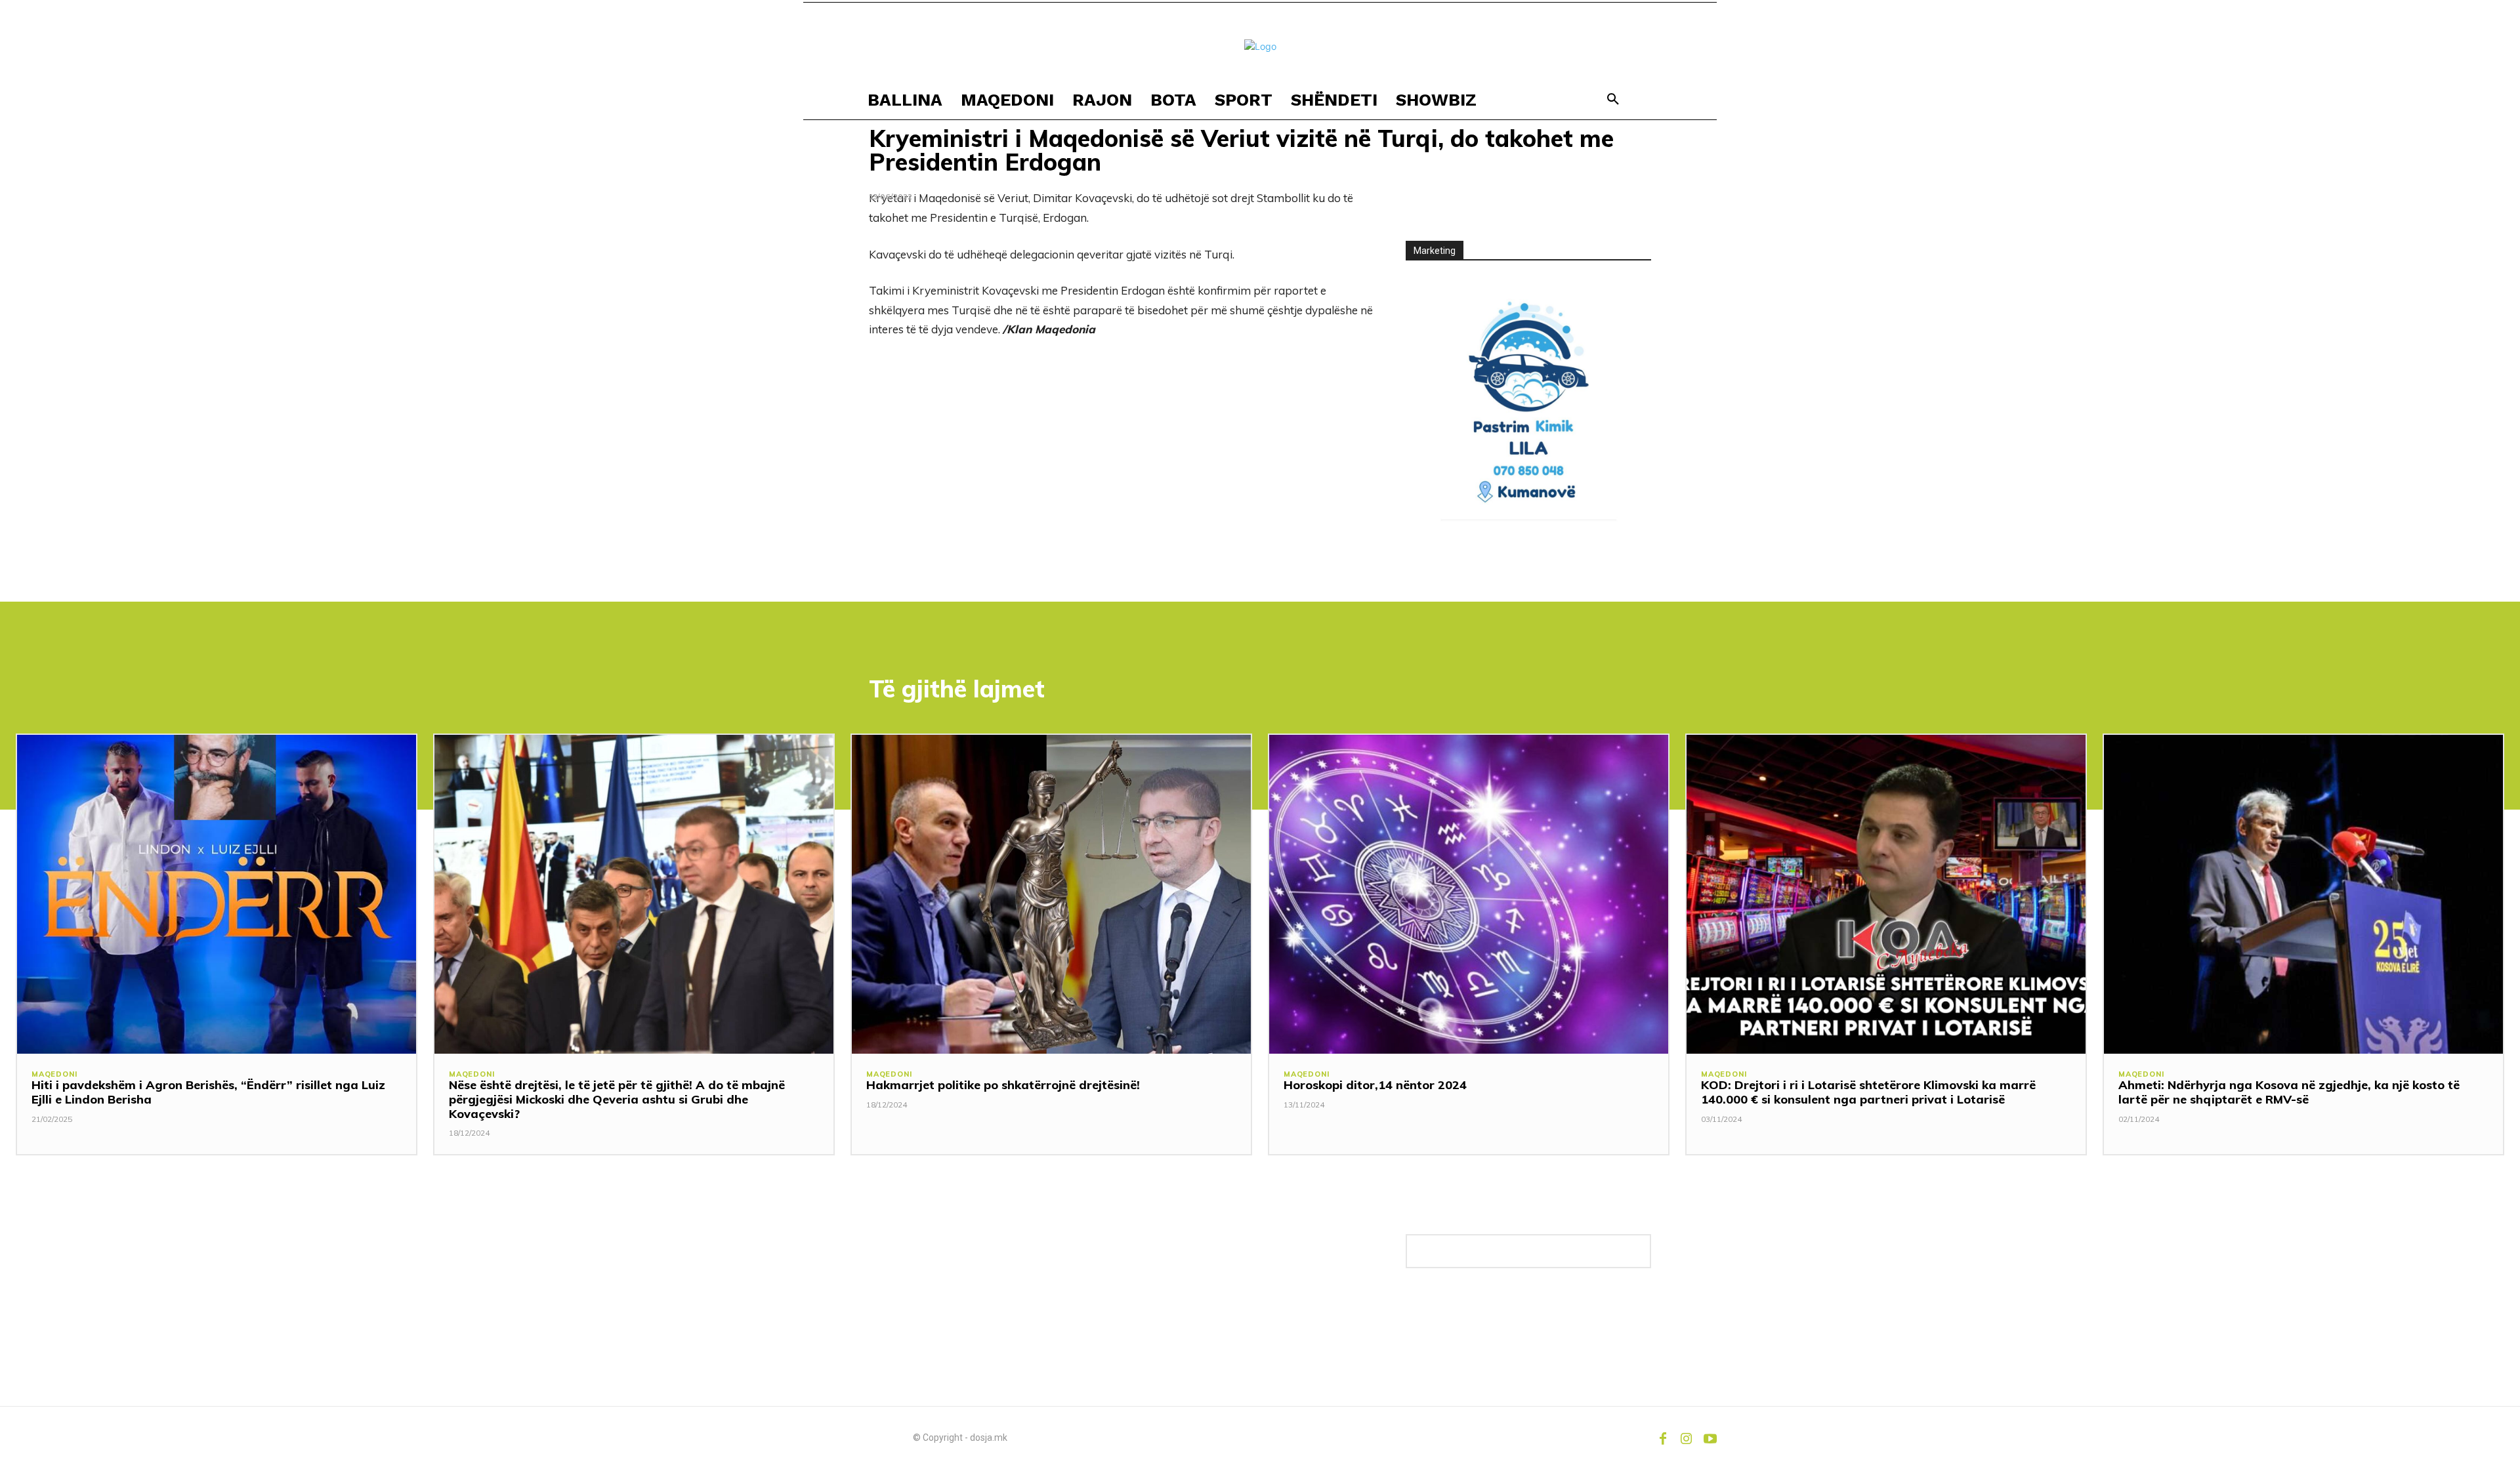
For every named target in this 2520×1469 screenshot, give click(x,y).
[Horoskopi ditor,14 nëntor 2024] (1469, 894)
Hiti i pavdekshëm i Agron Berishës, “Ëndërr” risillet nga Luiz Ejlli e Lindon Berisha (208, 1092)
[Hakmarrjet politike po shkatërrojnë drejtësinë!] (1051, 894)
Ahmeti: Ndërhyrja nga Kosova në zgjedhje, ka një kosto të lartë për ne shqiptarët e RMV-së (2289, 1092)
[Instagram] (1687, 1438)
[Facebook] (1663, 1438)
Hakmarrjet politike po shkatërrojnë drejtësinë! (1003, 1085)
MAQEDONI (54, 1074)
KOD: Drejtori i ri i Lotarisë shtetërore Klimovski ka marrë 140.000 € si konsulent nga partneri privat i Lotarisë (1868, 1092)
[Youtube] (1710, 1438)
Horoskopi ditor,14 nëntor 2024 (1375, 1085)
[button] (1613, 100)
